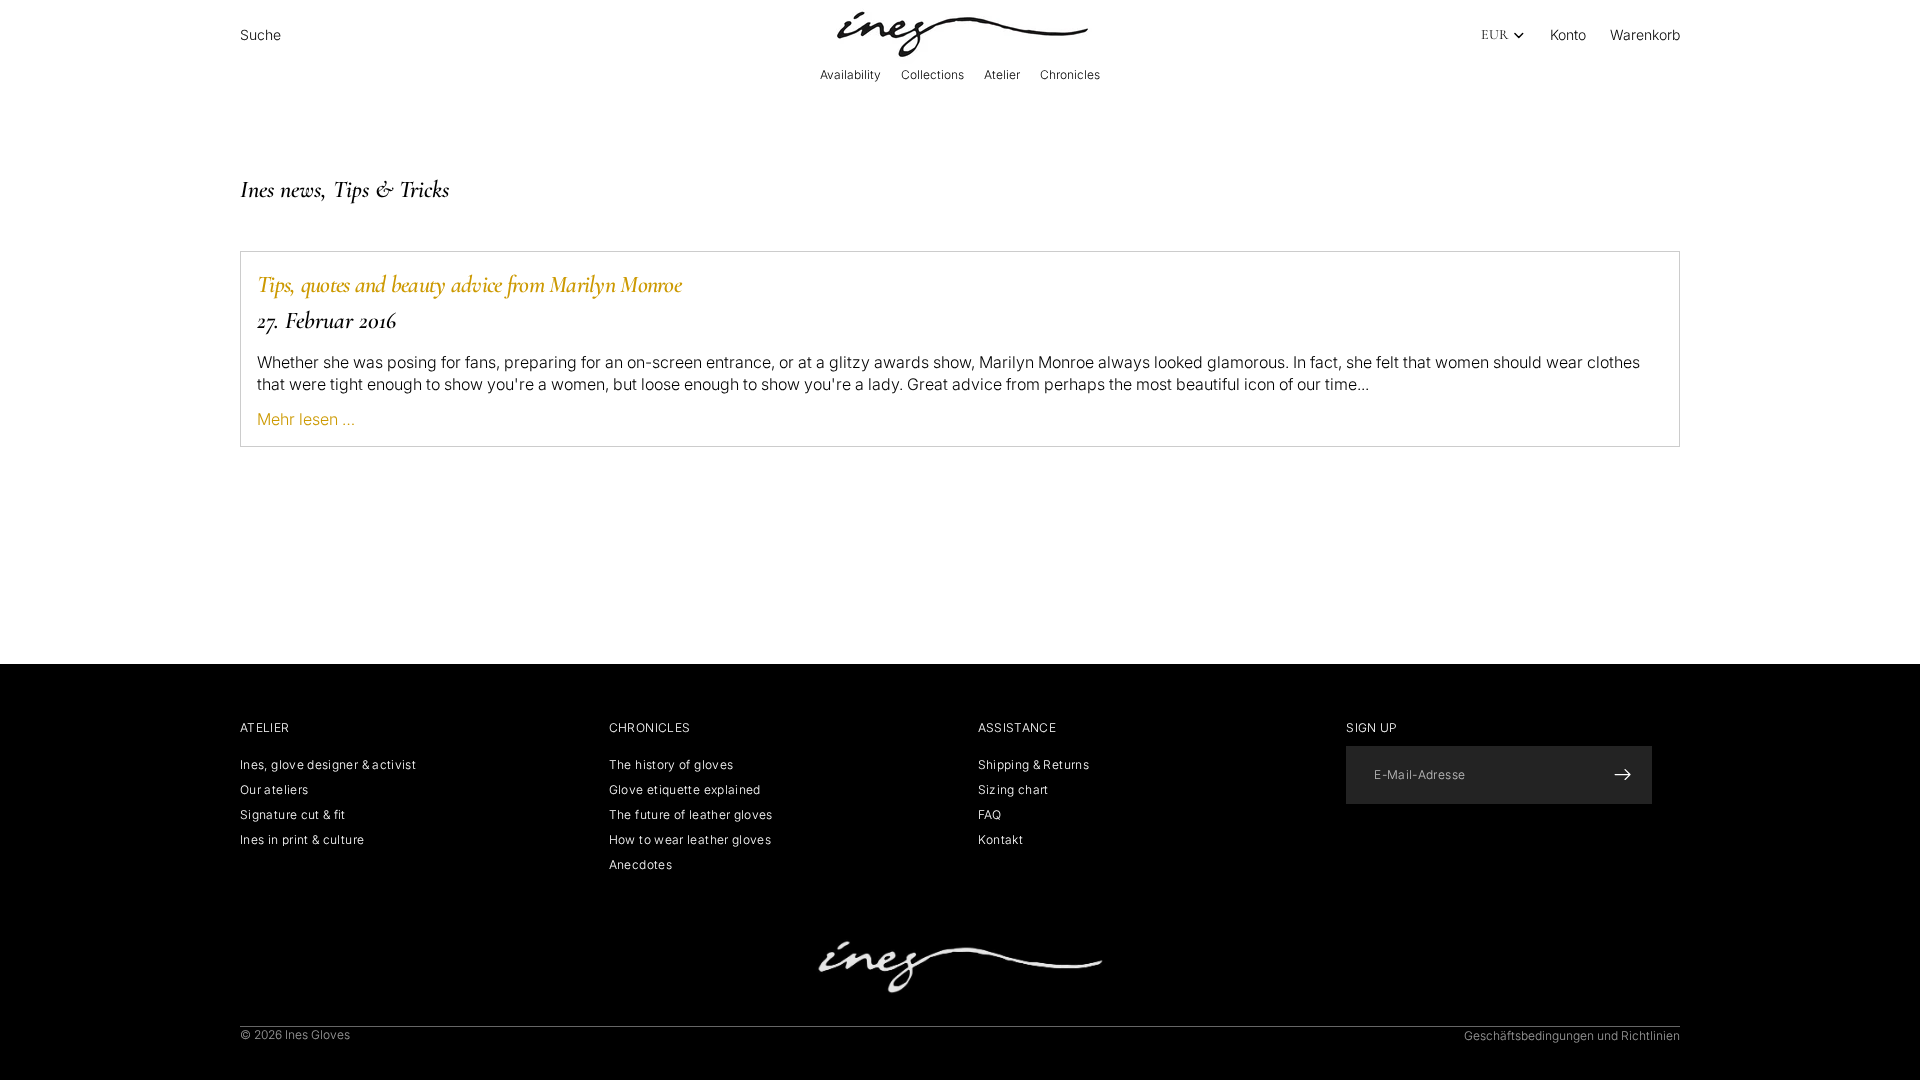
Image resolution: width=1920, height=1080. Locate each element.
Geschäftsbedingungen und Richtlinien (1572, 1035)
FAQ (990, 814)
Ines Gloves (317, 1034)
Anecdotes (640, 864)
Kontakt (1001, 839)
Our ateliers (274, 789)
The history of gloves (671, 764)
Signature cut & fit (293, 814)
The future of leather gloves (691, 814)
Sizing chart (1013, 789)
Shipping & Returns (1033, 764)
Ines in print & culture (302, 839)
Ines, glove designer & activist (328, 764)
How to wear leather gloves (690, 839)
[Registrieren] (1623, 775)
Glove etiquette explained (685, 789)
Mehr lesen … (306, 419)
